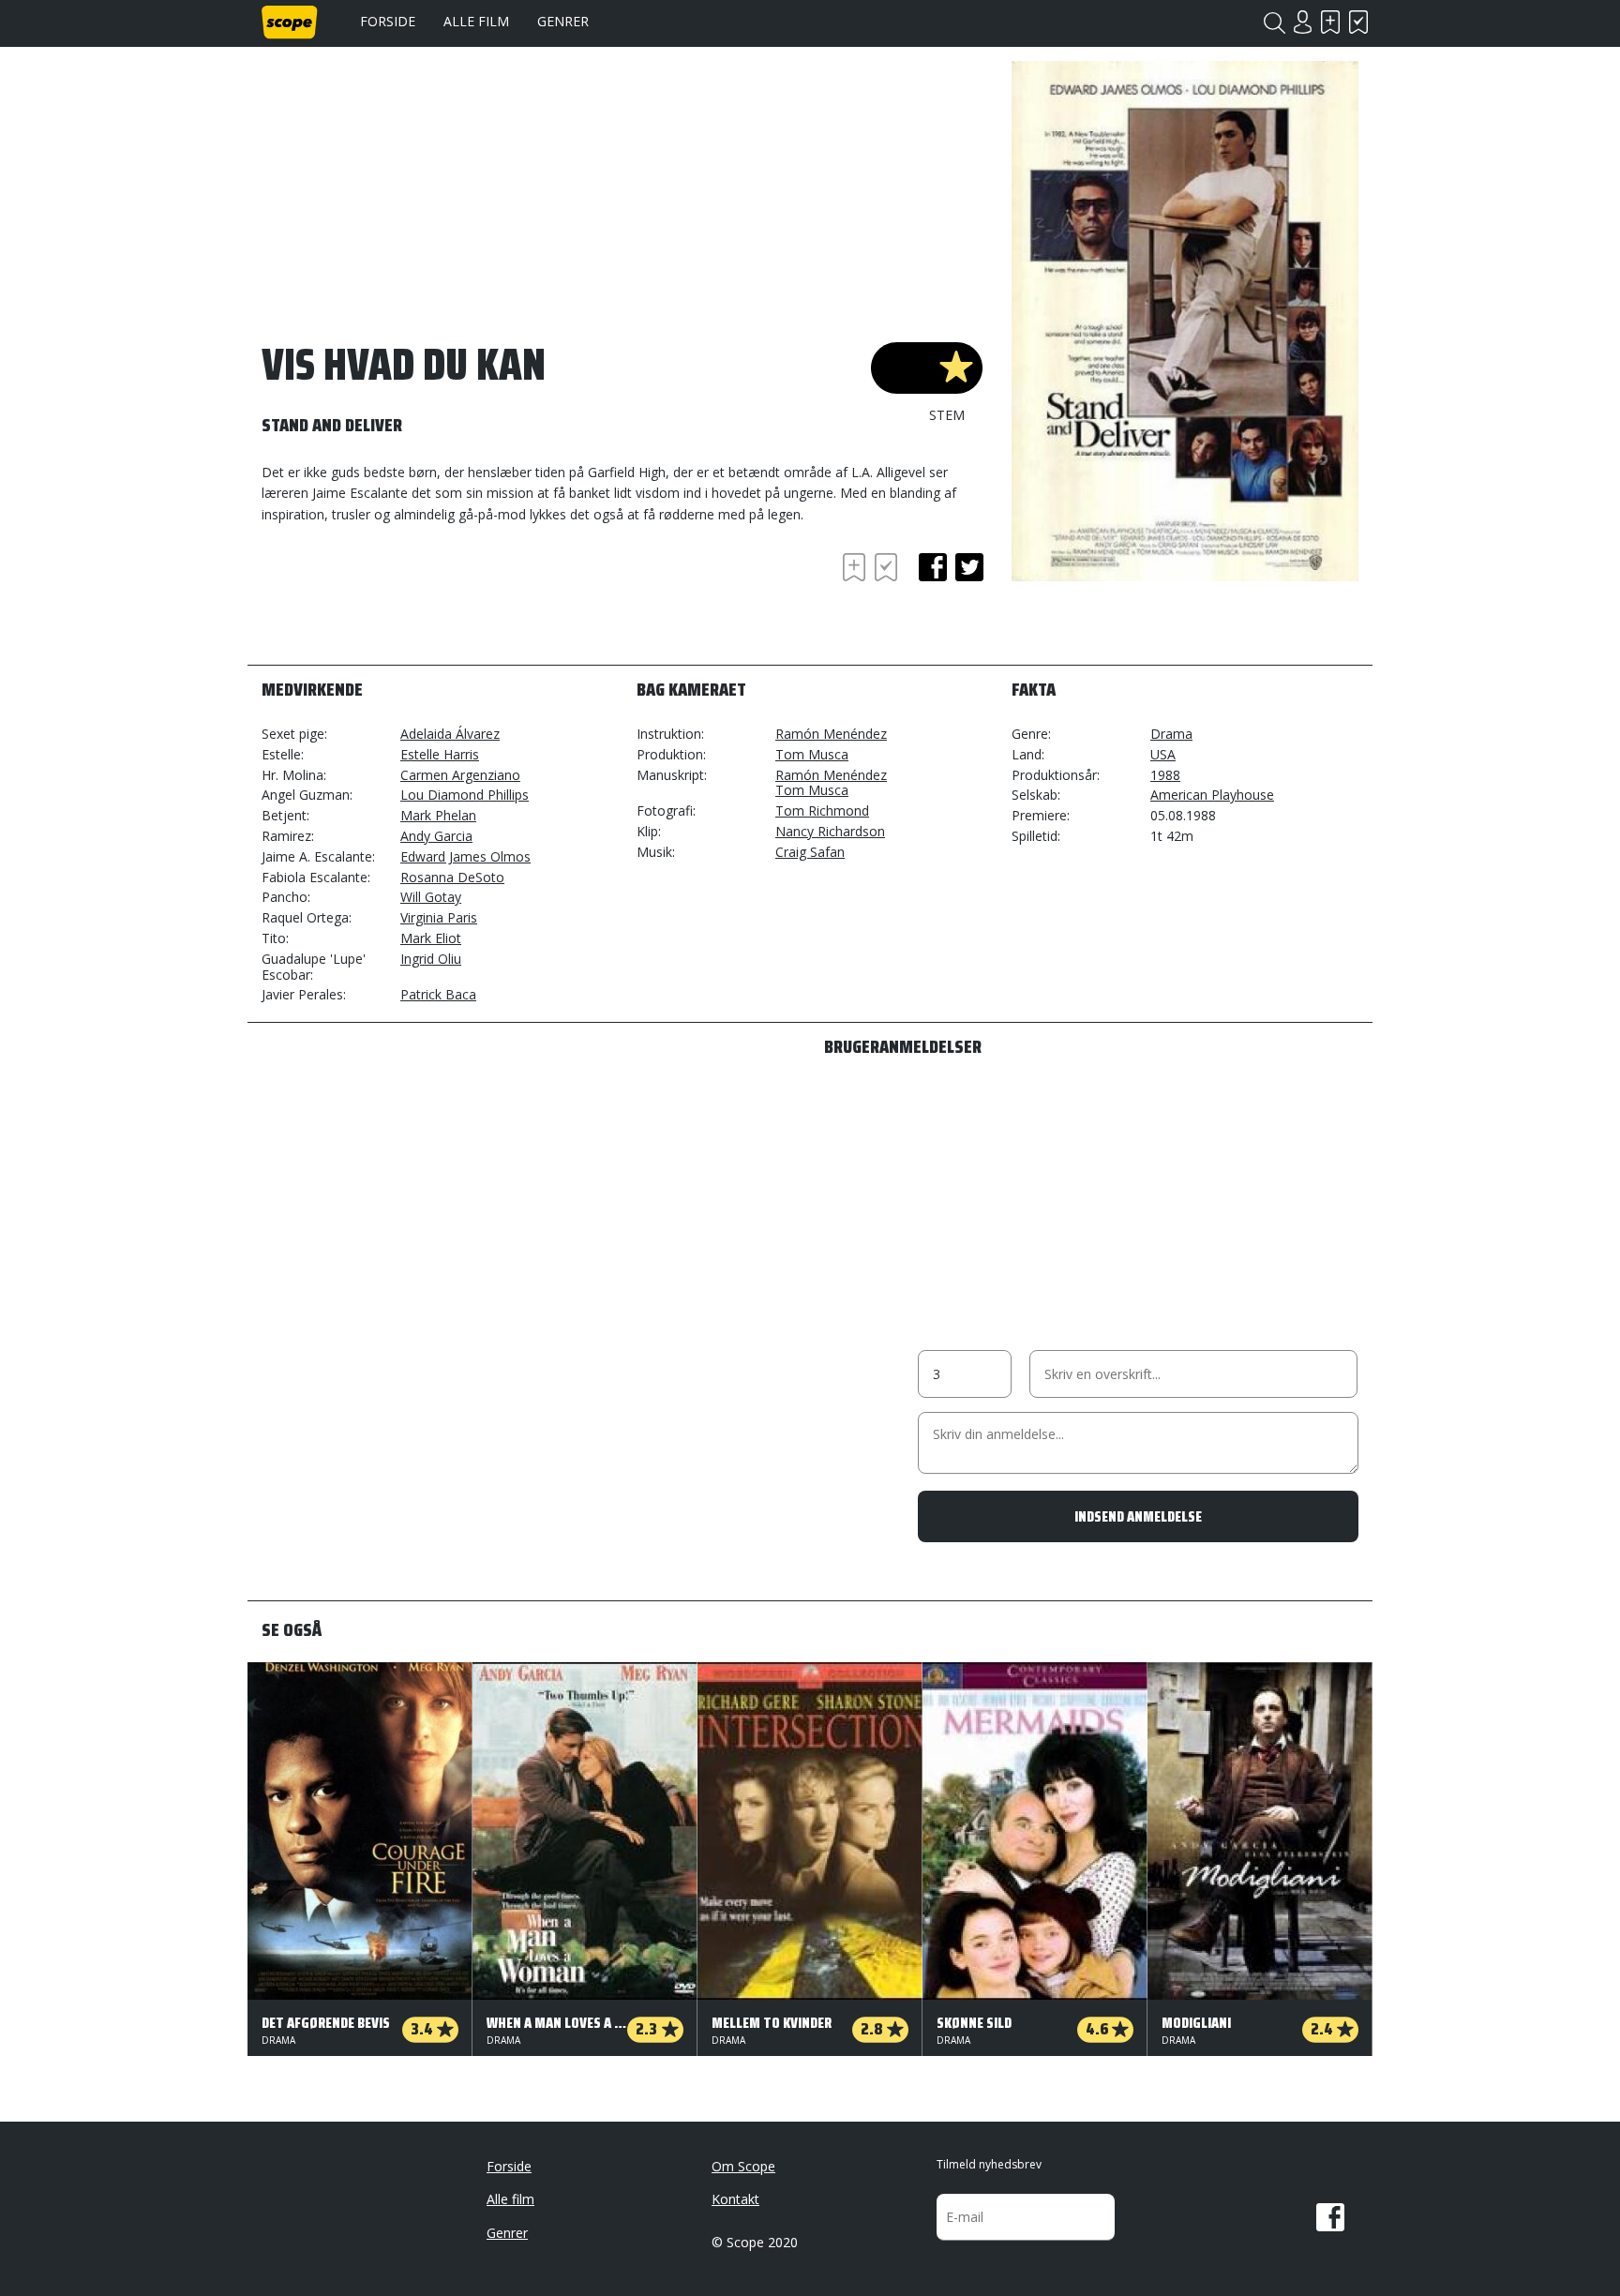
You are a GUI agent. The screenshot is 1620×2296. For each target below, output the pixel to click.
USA (1163, 754)
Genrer (563, 21)
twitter (969, 567)
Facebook (1330, 2217)
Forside (388, 21)
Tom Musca (812, 754)
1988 (1165, 775)
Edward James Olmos (465, 856)
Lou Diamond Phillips (465, 795)
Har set (1358, 22)
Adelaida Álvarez (450, 734)
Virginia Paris (439, 917)
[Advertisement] (412, 600)
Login (1302, 22)
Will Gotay (431, 897)
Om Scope (743, 2166)
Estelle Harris (440, 754)
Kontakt (735, 2199)
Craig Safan (810, 852)
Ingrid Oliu (431, 959)
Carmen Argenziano (460, 775)
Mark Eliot (431, 938)
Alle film (476, 21)
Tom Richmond (822, 810)
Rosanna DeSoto (452, 877)
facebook (933, 567)
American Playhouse (1212, 795)
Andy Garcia (436, 836)
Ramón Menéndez (831, 734)
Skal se (1330, 22)
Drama (1171, 734)
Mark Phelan (438, 815)
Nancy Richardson (830, 831)
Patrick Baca (438, 994)
